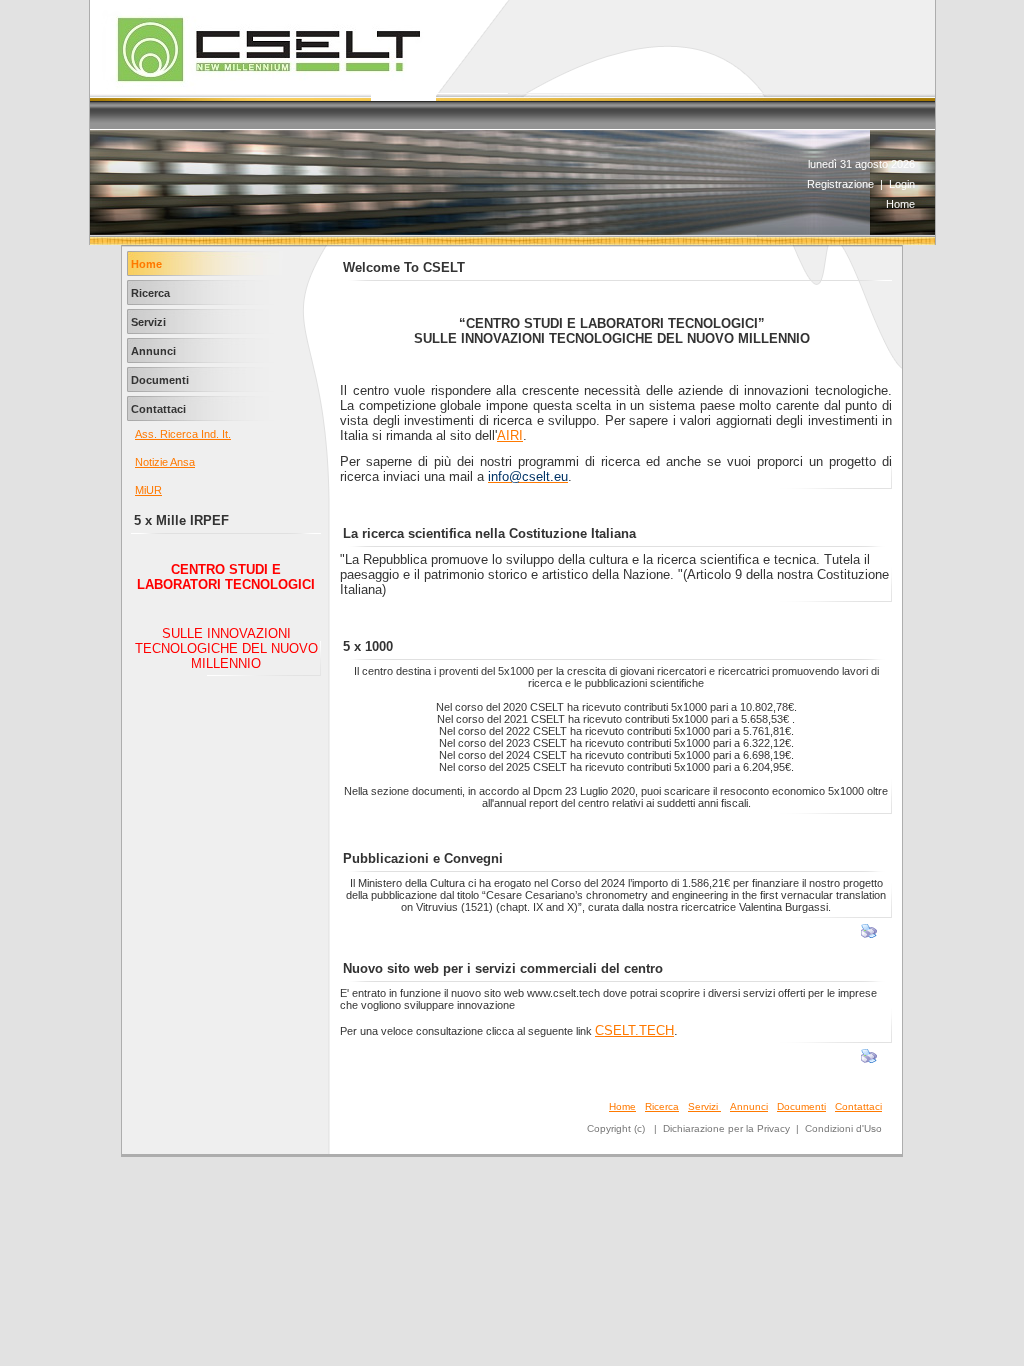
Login (902, 184)
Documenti (801, 1106)
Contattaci (858, 1106)
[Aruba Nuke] (268, 90)
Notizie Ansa (165, 462)
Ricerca (662, 1106)
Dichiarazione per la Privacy (726, 1128)
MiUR (148, 490)
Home (900, 204)
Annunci (749, 1106)
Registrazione (840, 184)
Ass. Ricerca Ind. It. (183, 434)
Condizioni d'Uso (843, 1128)
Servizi (704, 1106)
